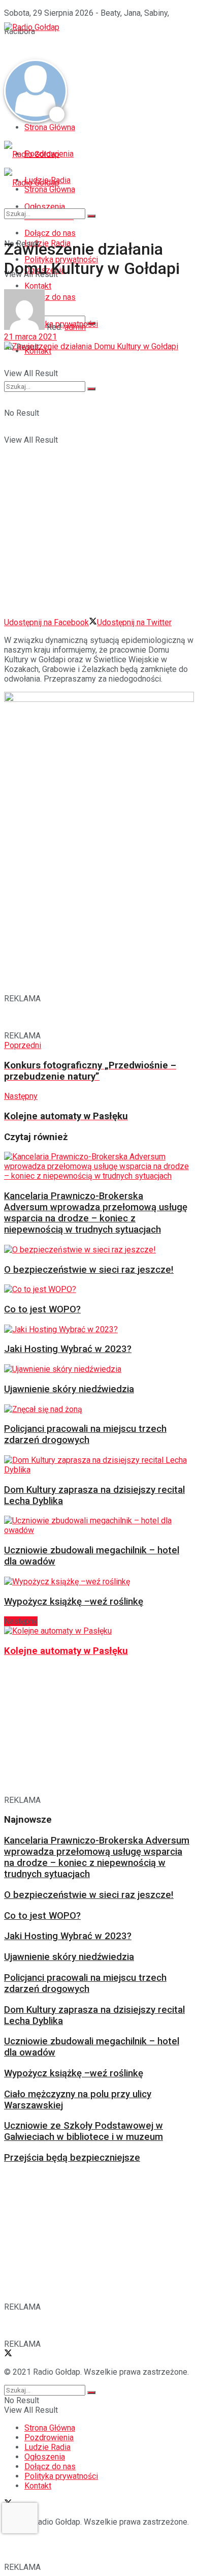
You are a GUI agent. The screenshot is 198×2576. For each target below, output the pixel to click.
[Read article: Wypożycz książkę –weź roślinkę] (96, 1582)
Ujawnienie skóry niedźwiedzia (69, 1389)
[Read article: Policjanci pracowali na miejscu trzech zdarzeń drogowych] (96, 1409)
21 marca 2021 (30, 337)
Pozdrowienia (49, 2437)
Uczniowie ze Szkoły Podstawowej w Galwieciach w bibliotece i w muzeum (84, 2131)
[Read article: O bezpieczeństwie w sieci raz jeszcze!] (96, 1250)
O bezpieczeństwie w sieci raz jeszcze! (89, 1270)
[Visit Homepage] (32, 27)
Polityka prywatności (61, 2476)
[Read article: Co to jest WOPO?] (96, 1289)
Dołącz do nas (50, 2466)
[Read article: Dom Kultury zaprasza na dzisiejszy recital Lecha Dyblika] (96, 1465)
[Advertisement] (85, 45)
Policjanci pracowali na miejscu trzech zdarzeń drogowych (85, 1434)
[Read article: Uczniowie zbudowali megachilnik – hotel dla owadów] (96, 1525)
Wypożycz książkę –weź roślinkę (74, 1602)
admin (75, 327)
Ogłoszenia (45, 2457)
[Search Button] (91, 389)
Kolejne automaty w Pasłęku (66, 1651)
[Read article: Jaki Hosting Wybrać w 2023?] (96, 1329)
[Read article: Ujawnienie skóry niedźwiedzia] (96, 1369)
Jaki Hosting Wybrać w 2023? (68, 1349)
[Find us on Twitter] (8, 2354)
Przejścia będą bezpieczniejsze (72, 2158)
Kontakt (38, 2486)
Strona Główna (50, 127)
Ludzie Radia (47, 2447)
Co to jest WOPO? (42, 1309)
